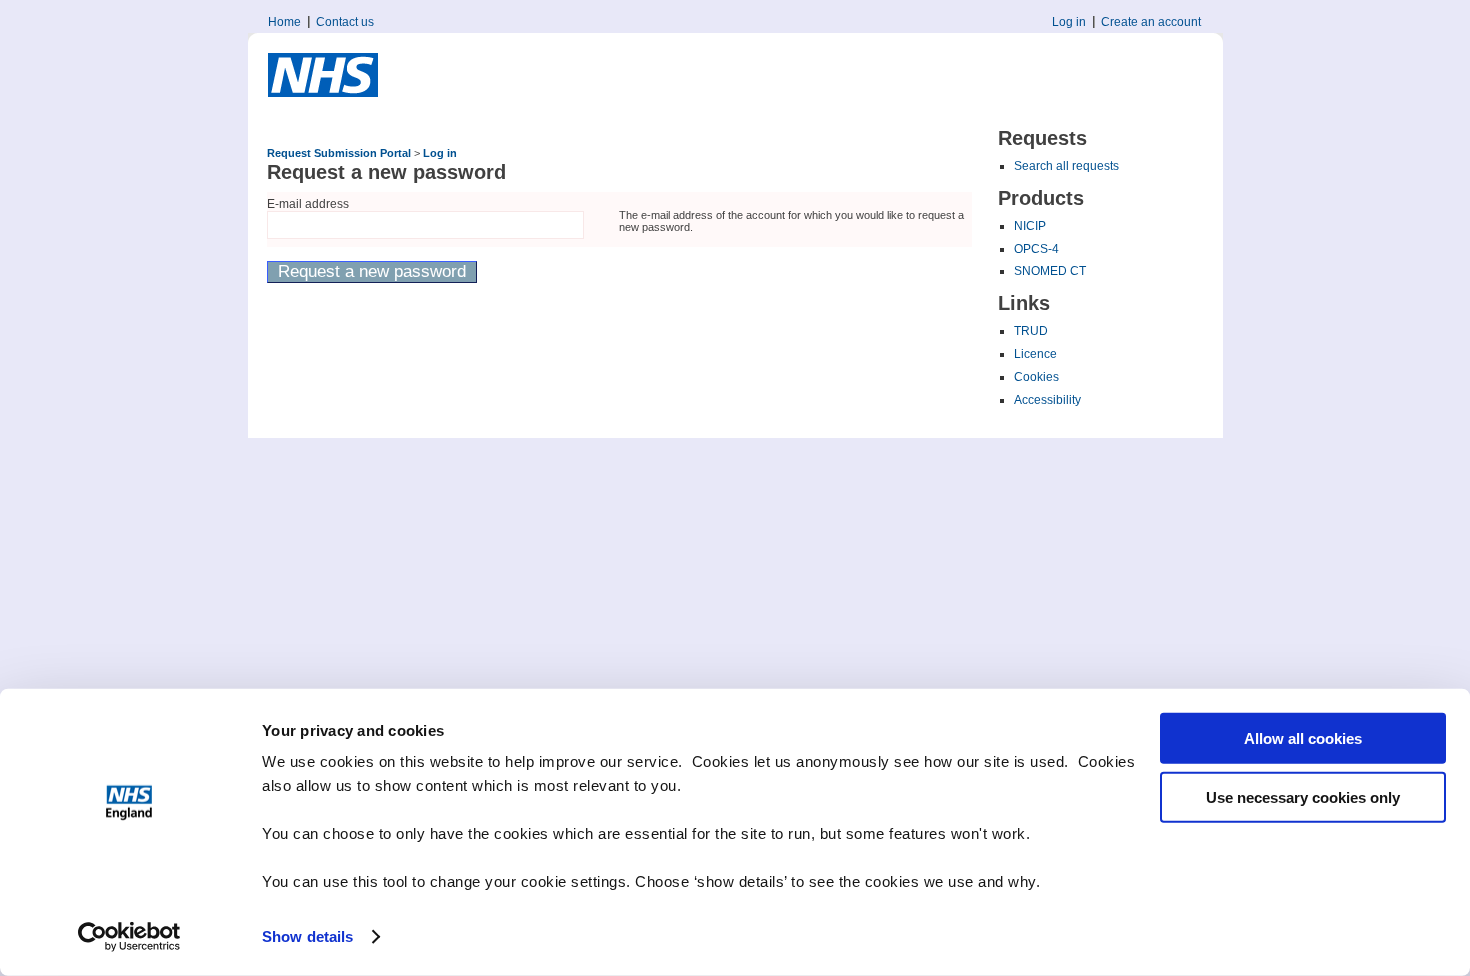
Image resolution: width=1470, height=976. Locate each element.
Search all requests (1066, 166)
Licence (1035, 354)
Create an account (1151, 22)
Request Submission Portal (339, 153)
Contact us (345, 22)
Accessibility (1047, 400)
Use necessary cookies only (1303, 796)
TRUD (1031, 331)
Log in (1069, 22)
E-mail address (308, 204)
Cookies (1036, 377)
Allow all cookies (1303, 738)
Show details (307, 936)
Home (284, 22)
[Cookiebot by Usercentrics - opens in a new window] (129, 937)
